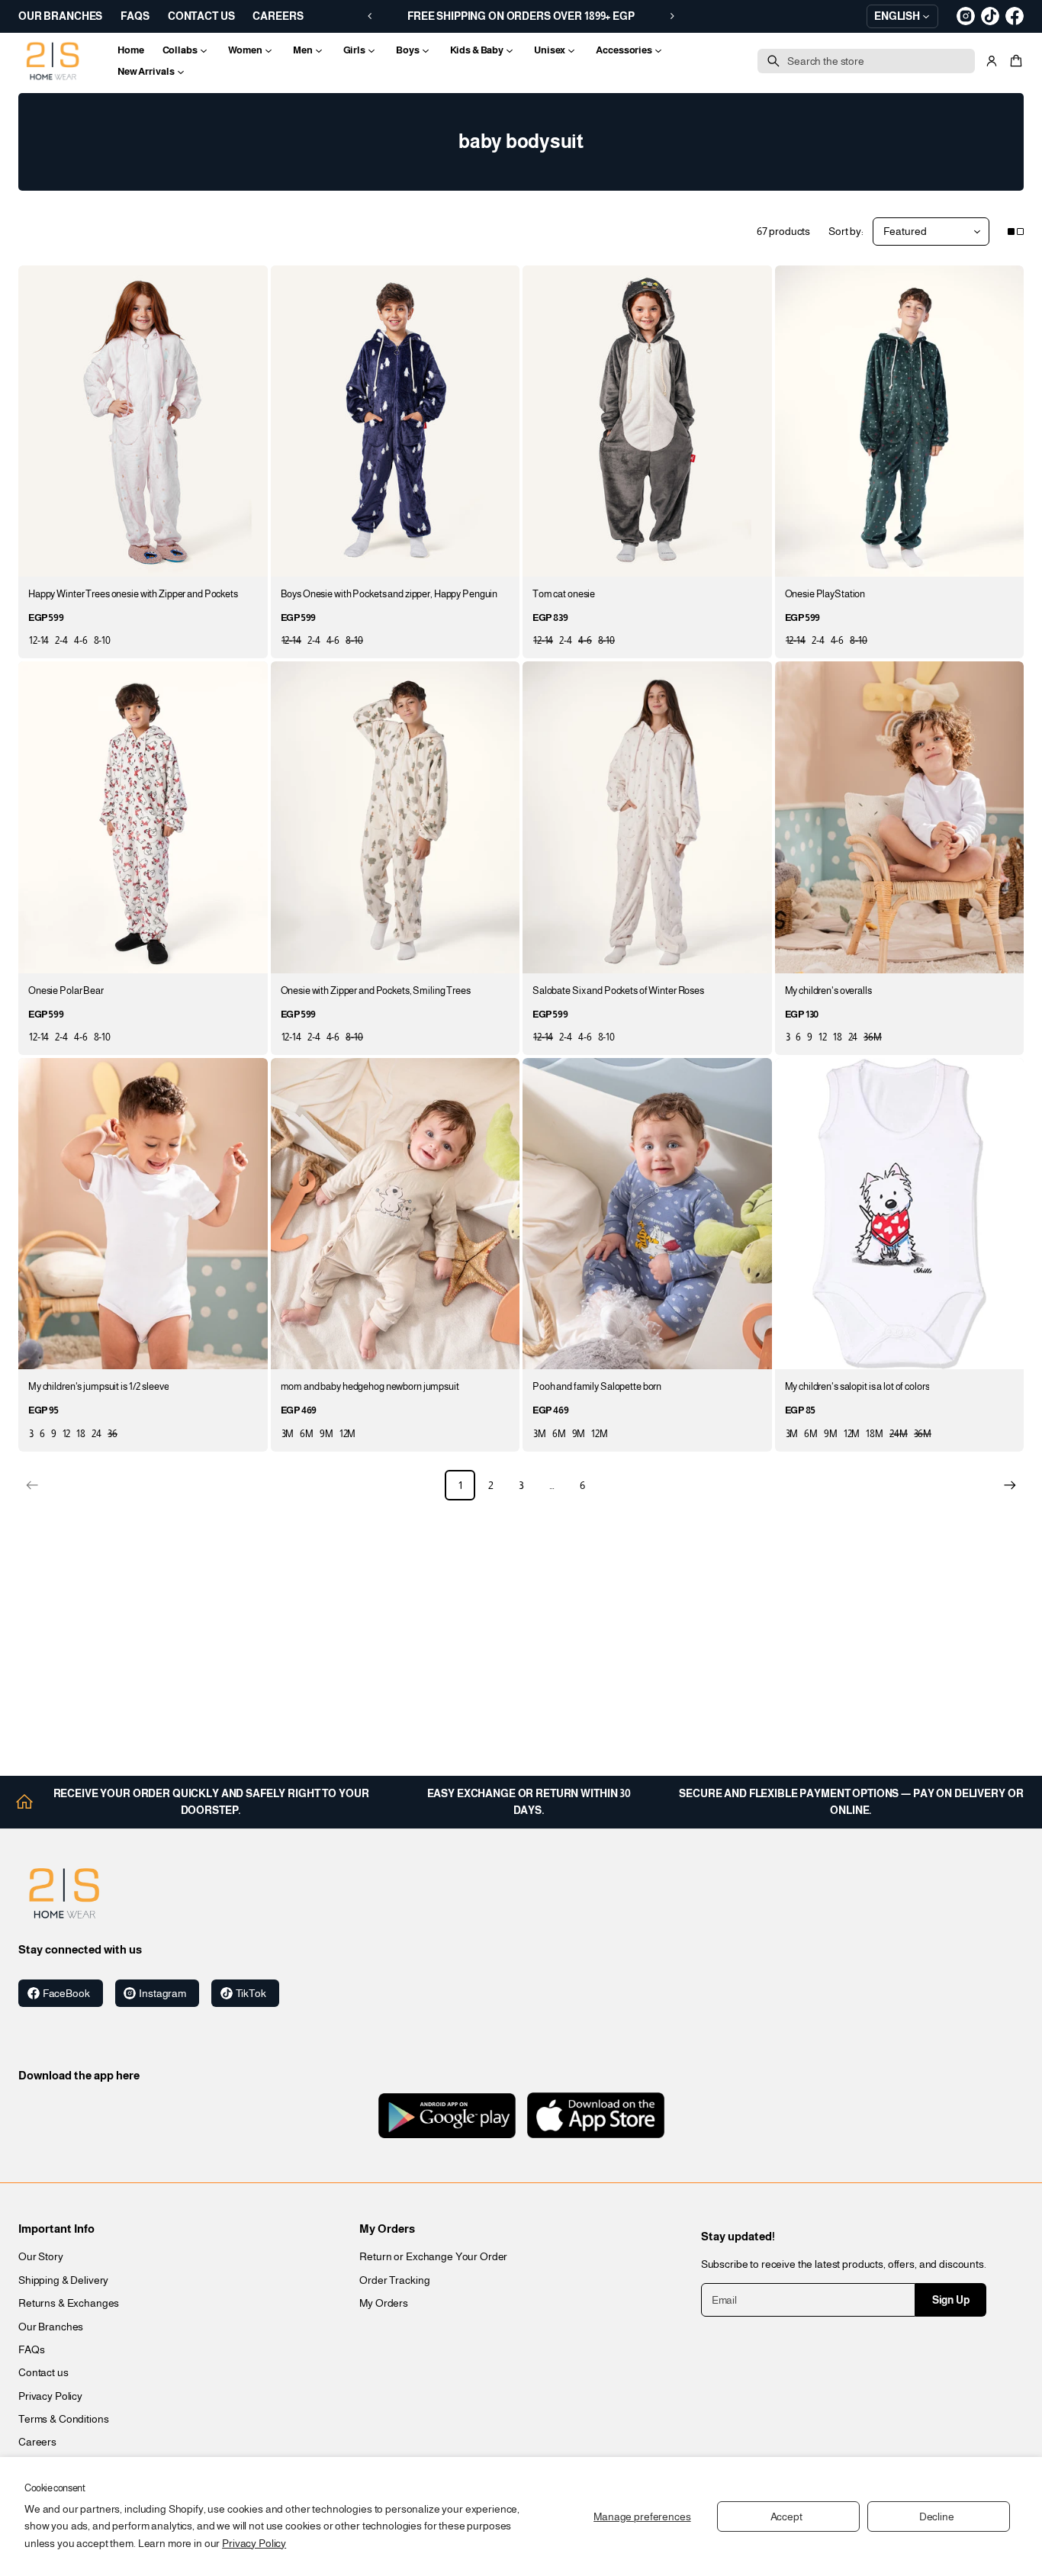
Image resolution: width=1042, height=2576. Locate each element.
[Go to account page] (992, 61)
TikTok (251, 1993)
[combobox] (866, 61)
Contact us (43, 2372)
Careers (37, 2442)
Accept (786, 2517)
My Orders (384, 2303)
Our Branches (51, 2327)
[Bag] (1014, 61)
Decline (937, 2517)
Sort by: (846, 231)
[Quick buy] (247, 556)
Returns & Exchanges (69, 2303)
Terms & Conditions (63, 2419)
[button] (1014, 61)
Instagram (162, 1993)
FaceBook (66, 1993)
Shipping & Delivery (63, 2280)
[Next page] (1010, 1485)
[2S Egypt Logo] (64, 1893)
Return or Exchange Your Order (433, 2256)
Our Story (41, 2256)
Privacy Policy (254, 2543)
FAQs (31, 2349)
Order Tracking (394, 2280)
